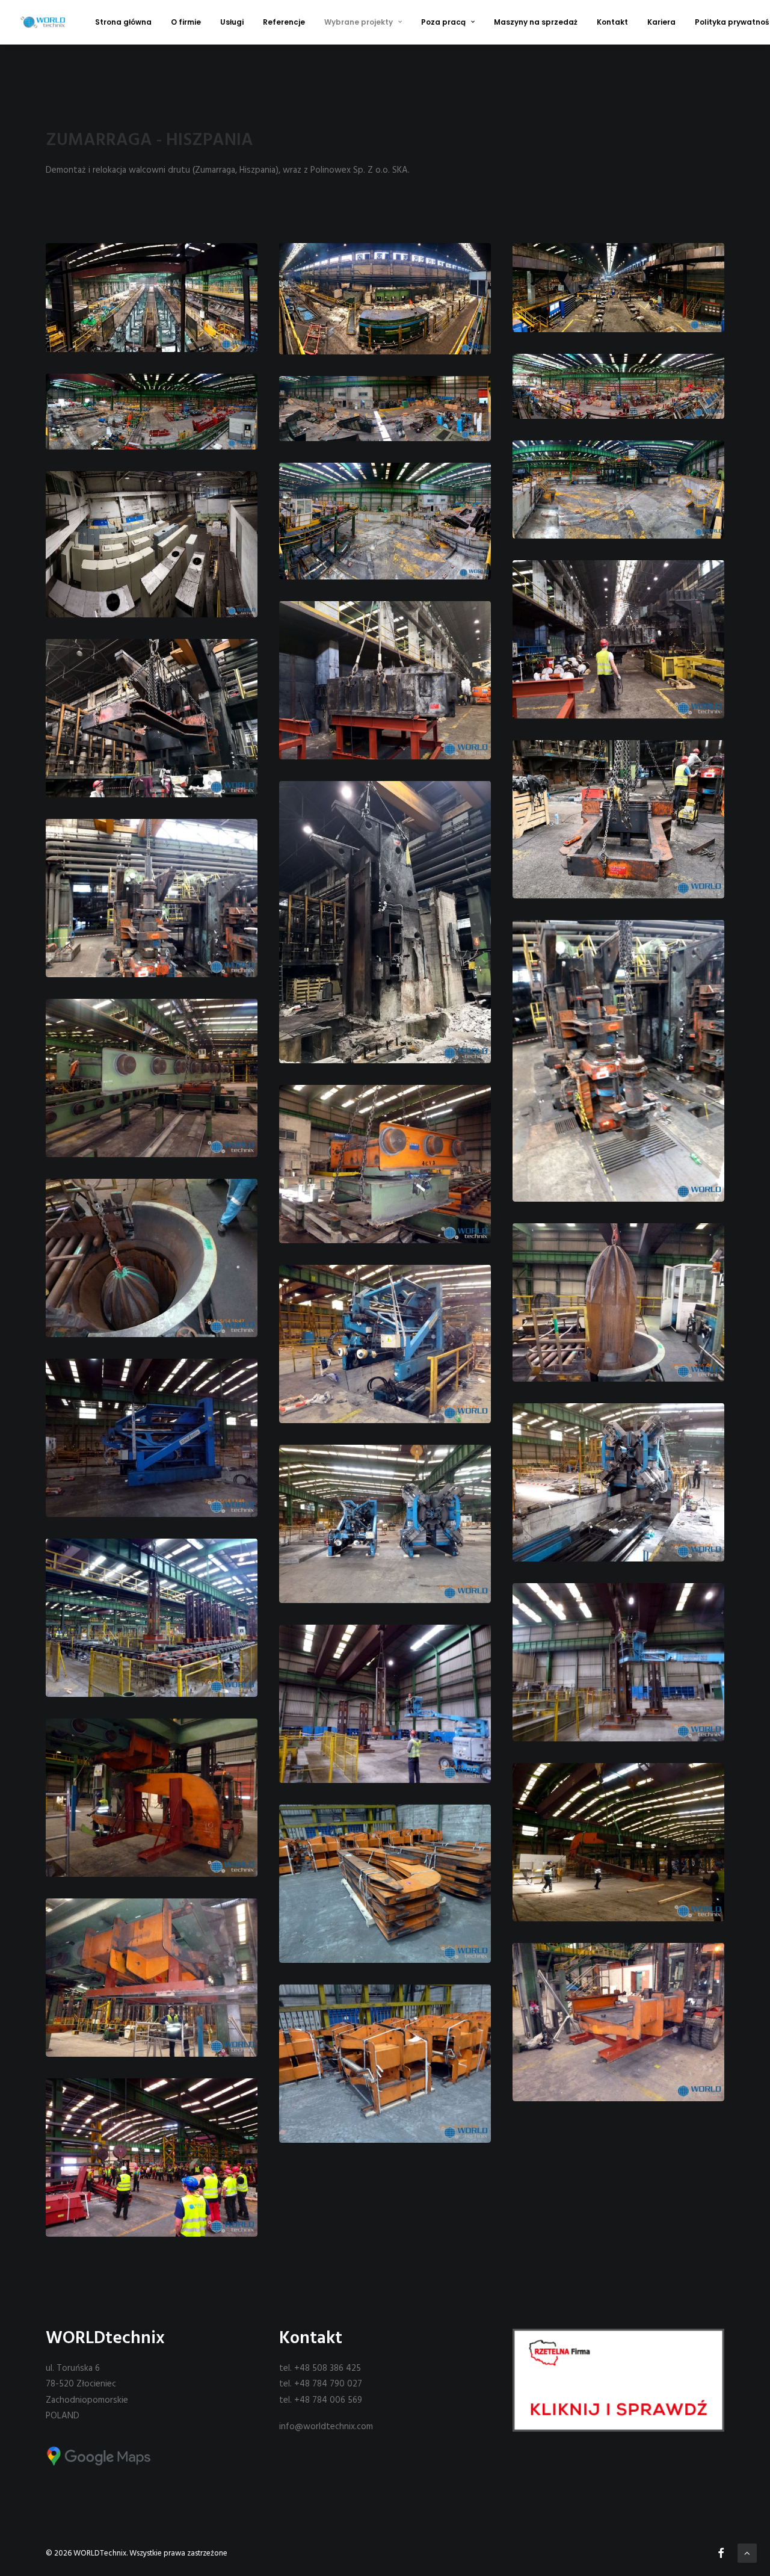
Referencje (284, 22)
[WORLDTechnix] (43, 22)
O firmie (186, 22)
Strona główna (123, 22)
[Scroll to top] (747, 2553)
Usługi (232, 22)
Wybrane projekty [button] (359, 22)
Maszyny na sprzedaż (536, 22)
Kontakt (612, 22)
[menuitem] (123, 22)
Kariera (661, 22)
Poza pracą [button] (443, 22)
